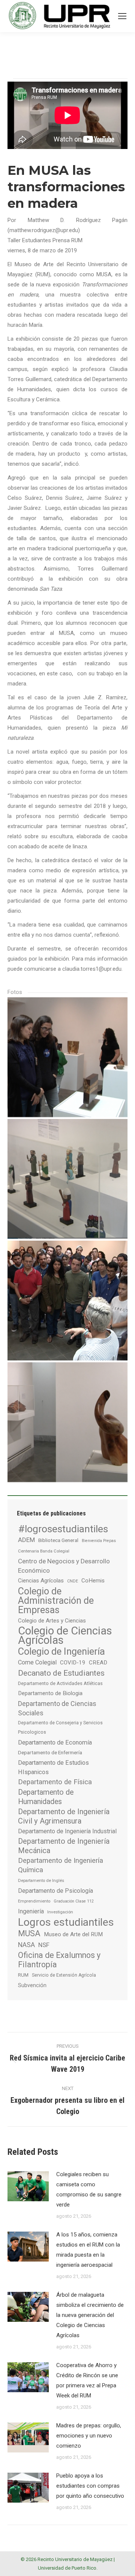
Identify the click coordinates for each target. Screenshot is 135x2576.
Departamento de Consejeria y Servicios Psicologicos (60, 1728)
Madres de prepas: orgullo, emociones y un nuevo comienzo (89, 2436)
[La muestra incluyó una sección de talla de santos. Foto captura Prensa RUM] (67, 1179)
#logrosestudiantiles (63, 1529)
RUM (23, 1975)
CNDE (73, 1581)
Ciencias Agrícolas (41, 1581)
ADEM (26, 1540)
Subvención (32, 1985)
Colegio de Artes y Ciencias (52, 1621)
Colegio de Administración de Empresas (56, 1601)
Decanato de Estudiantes (61, 1673)
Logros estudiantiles (66, 1922)
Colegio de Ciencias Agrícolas (65, 1636)
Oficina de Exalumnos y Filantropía (59, 1960)
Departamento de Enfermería (50, 1752)
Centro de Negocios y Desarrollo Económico (64, 1566)
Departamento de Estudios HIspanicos (53, 1767)
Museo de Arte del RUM (73, 1934)
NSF (44, 1945)
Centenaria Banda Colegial (44, 1551)
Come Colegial (37, 1662)
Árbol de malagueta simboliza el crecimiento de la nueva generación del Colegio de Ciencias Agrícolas (90, 2315)
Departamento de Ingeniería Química (61, 1865)
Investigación (60, 1912)
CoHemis (93, 1581)
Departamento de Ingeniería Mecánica (64, 1846)
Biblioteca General (58, 1540)
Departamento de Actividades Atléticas (60, 1683)
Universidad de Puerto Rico (67, 2568)
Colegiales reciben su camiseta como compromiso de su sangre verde (89, 2189)
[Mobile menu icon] (122, 16)
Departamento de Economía (55, 1742)
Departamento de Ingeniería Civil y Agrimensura (64, 1816)
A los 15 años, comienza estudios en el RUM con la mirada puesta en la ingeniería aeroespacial (88, 2250)
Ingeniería (31, 1911)
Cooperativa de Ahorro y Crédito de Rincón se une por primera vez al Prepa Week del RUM (87, 2380)
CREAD (98, 1663)
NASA (26, 1945)
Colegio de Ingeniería (61, 1652)
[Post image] (28, 2186)
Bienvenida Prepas (99, 1541)
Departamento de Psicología (55, 1891)
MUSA (29, 1933)
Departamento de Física (55, 1782)
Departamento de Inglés (41, 1880)
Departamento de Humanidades (46, 1797)
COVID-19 (73, 1663)
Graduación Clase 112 (74, 1901)
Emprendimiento (34, 1901)
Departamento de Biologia (50, 1693)
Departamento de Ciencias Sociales (57, 1708)
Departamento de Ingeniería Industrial (67, 1831)
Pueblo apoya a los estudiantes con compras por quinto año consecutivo (90, 2486)
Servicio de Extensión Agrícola (64, 1975)
